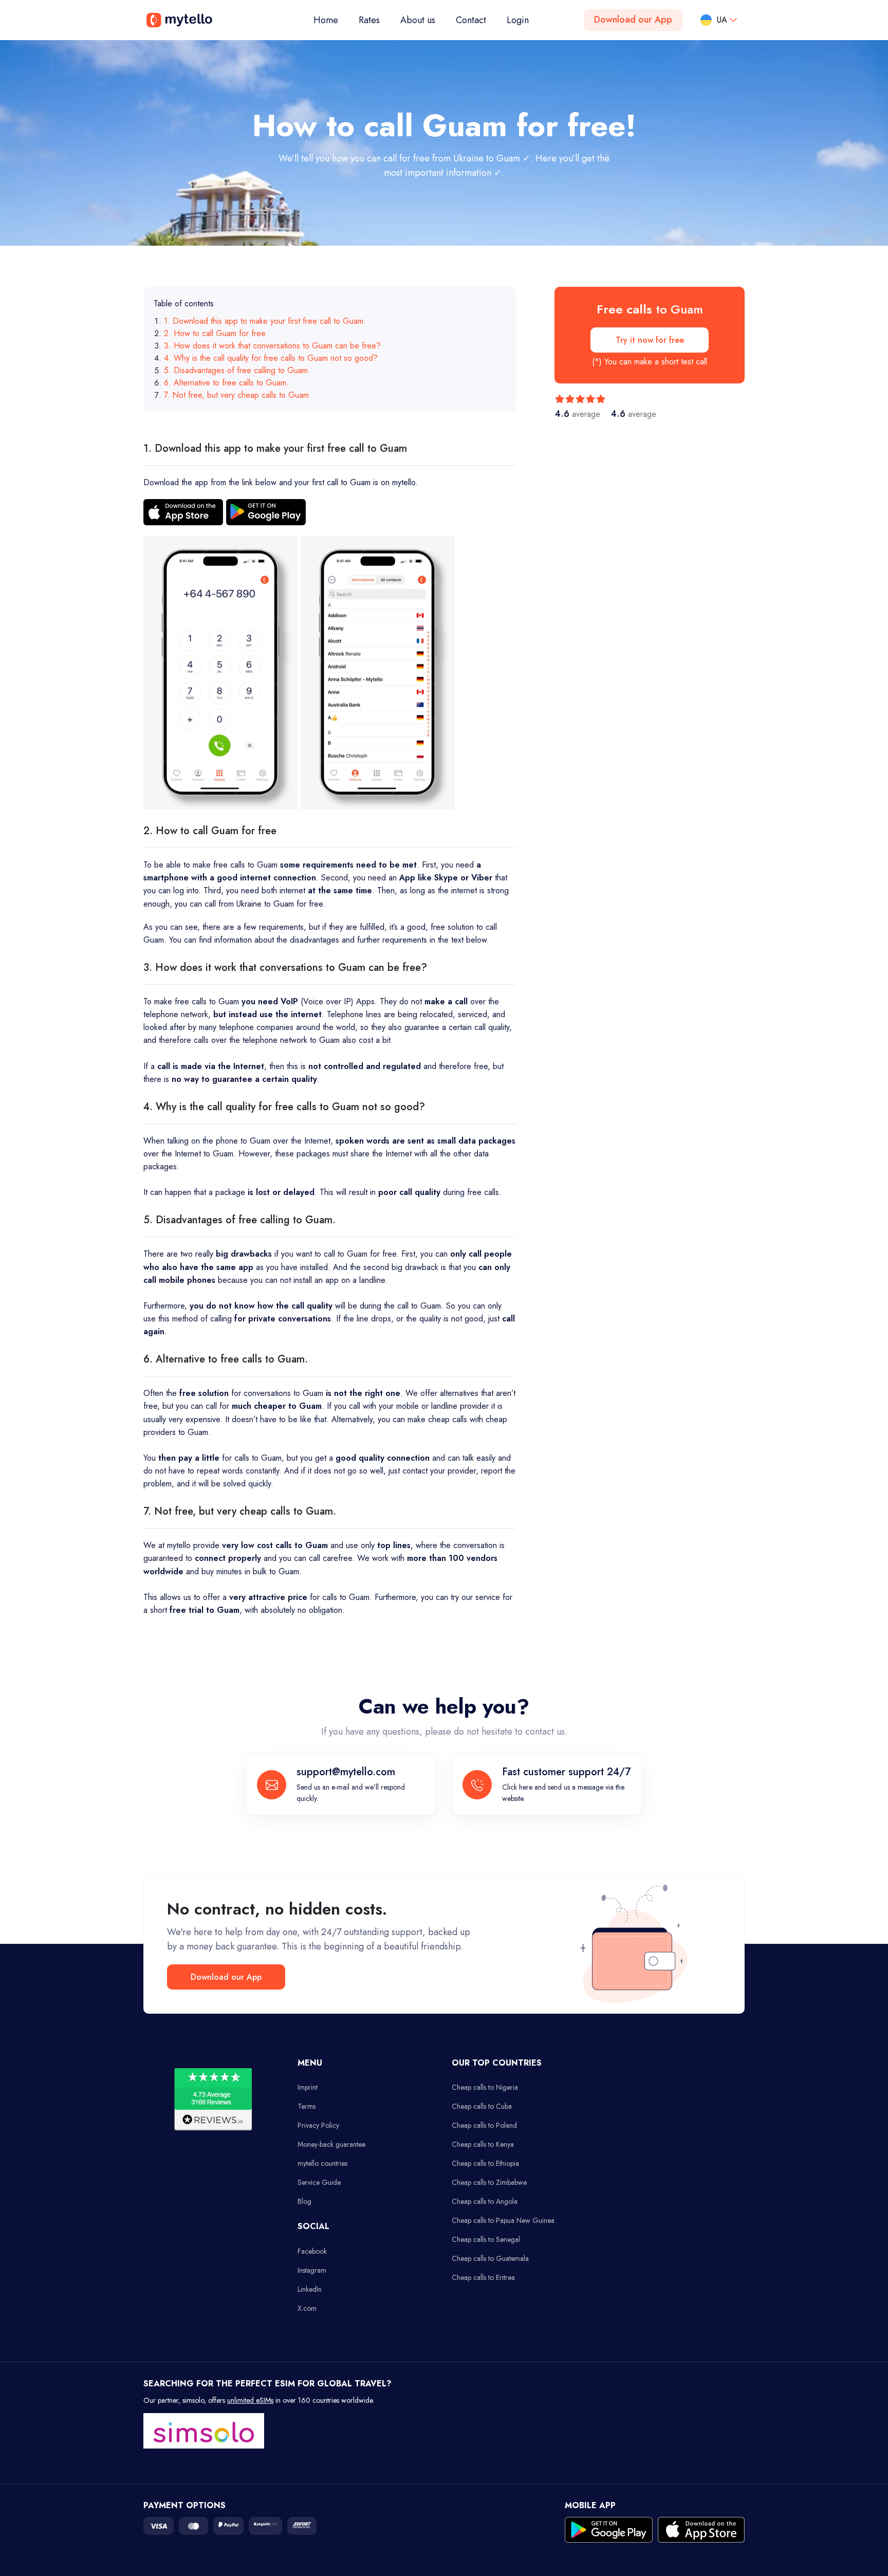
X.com (307, 2308)
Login (518, 20)
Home (331, 20)
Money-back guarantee (331, 2144)
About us (418, 20)
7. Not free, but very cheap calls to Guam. (238, 395)
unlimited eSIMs (250, 2400)
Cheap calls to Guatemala (490, 2258)
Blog (304, 2201)
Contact (471, 20)
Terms (307, 2106)
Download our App (633, 20)
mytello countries (322, 2163)
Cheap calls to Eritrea (483, 2277)
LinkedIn (310, 2289)
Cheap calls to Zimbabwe (489, 2182)
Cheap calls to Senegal (486, 2239)
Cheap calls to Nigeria (485, 2087)
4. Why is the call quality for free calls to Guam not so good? (271, 358)
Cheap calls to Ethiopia (485, 2163)
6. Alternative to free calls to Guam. (226, 383)
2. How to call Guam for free (215, 333)
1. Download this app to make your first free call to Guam (264, 321)
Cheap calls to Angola (485, 2201)
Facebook (312, 2251)
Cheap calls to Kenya (483, 2144)
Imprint (308, 2087)
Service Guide (319, 2182)
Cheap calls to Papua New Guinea (503, 2220)
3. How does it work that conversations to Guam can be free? (272, 346)
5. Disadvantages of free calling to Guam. (237, 370)
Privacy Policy (318, 2125)
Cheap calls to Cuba (482, 2106)
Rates (369, 20)
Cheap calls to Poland (484, 2125)
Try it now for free (650, 340)
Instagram (312, 2270)
